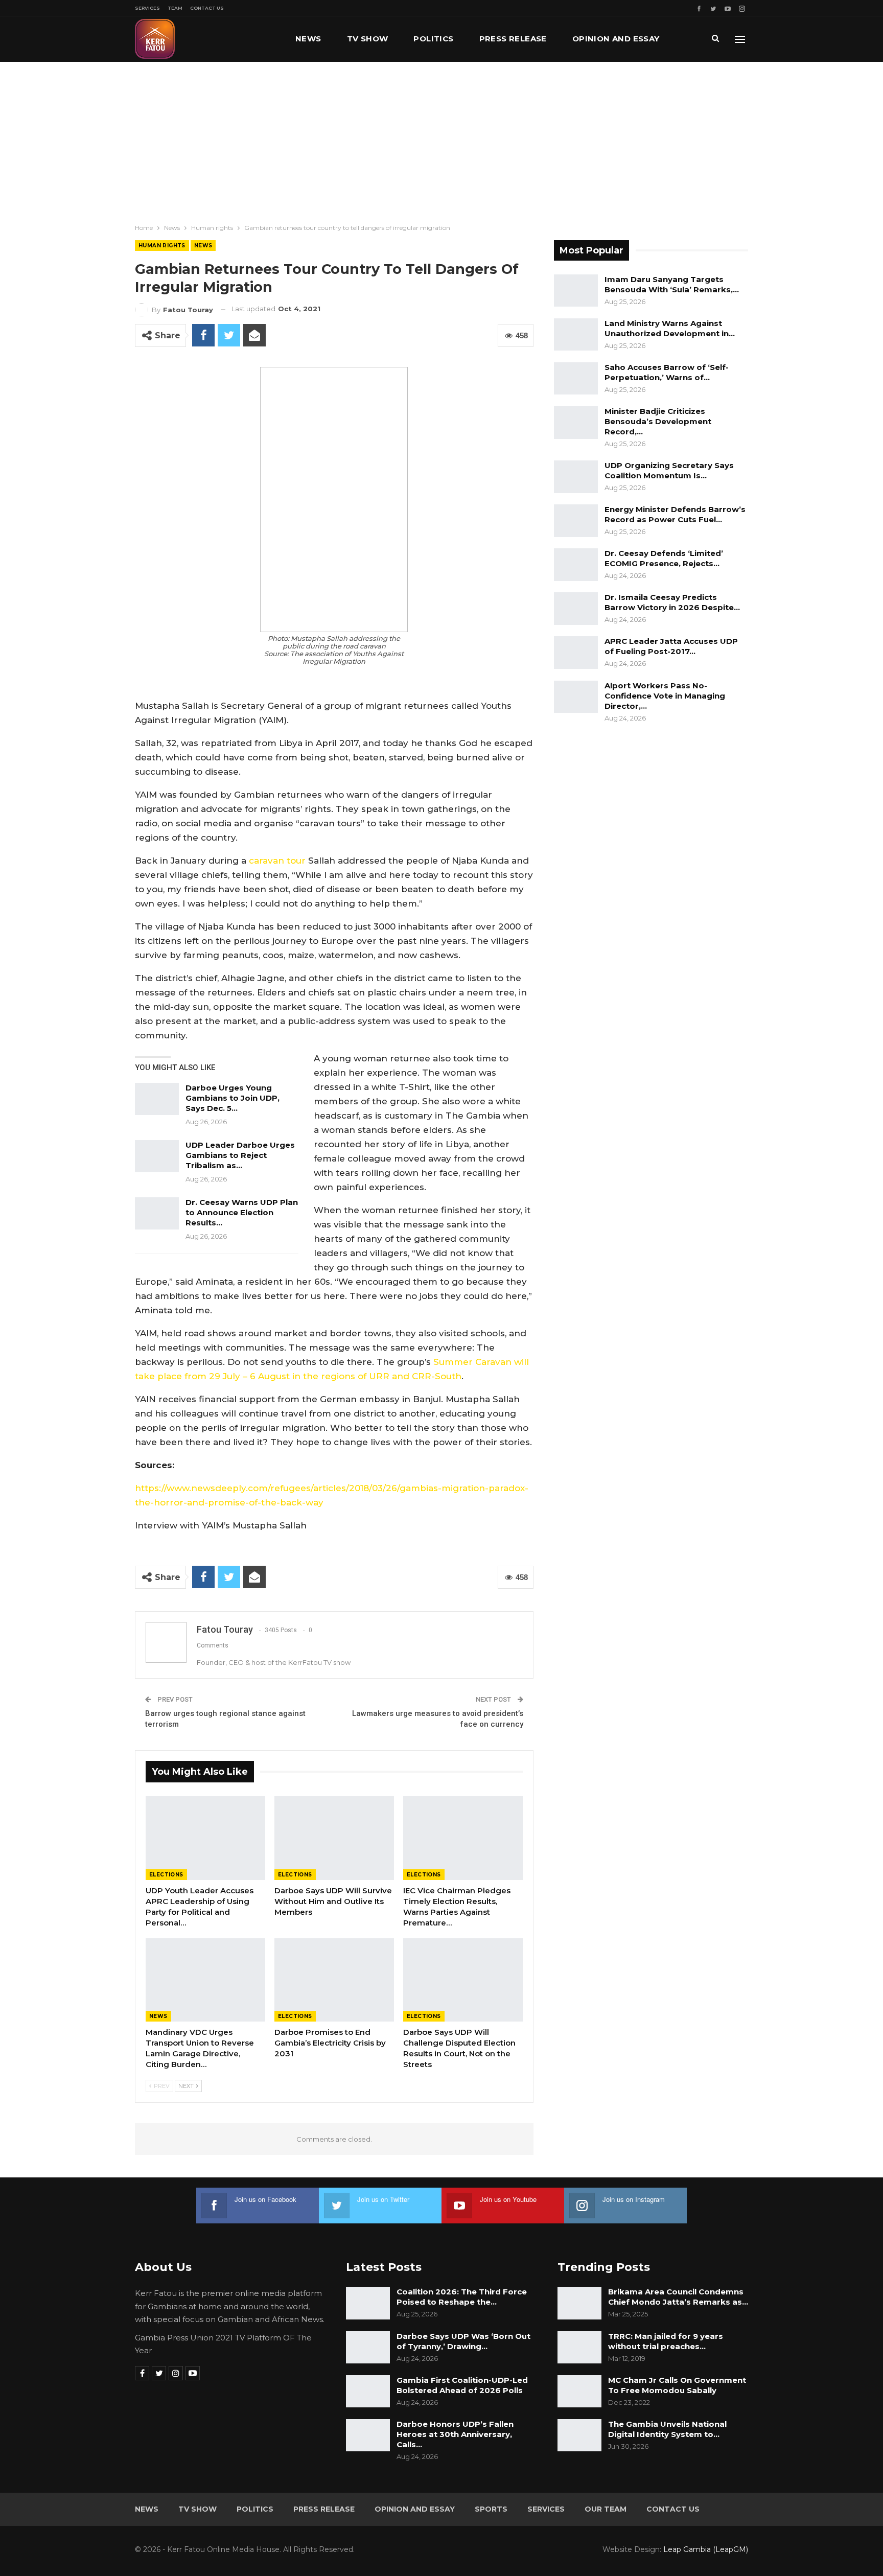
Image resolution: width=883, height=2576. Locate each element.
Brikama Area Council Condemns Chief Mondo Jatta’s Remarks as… (678, 2297)
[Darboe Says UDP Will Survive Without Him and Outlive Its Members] (334, 1838)
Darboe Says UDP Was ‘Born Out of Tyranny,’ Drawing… (463, 2341)
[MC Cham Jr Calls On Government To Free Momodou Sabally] (579, 2392)
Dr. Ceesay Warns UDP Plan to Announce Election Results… (242, 1212)
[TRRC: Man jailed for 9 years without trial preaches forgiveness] (579, 2348)
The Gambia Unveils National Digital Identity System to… (667, 2429)
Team (175, 8)
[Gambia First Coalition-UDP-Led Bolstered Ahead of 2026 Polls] (368, 2392)
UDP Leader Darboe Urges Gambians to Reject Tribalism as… (240, 1155)
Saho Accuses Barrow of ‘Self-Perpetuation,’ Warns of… (667, 372)
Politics (433, 39)
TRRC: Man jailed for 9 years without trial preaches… (666, 2341)
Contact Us (207, 8)
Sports (491, 2509)
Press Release (513, 39)
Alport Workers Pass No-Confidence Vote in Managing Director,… (665, 696)
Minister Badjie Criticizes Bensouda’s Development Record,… (658, 421)
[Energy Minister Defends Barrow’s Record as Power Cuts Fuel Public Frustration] (576, 521)
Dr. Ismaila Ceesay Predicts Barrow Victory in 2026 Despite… (672, 602)
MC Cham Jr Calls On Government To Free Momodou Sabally (677, 2385)
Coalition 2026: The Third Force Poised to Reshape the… (462, 2297)
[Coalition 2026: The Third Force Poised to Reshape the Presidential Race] (368, 2303)
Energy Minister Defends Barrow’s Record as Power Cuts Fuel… (675, 514)
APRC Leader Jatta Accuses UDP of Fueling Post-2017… (671, 646)
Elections (166, 1875)
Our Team (606, 2509)
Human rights (162, 246)
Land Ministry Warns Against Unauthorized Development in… (670, 328)
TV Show (368, 39)
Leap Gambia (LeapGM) (706, 2549)
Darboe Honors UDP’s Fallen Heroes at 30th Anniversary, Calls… (455, 2434)
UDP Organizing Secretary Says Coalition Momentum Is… (669, 470)
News (308, 39)
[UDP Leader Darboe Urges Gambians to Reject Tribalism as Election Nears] (157, 1156)
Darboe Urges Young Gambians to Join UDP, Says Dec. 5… (233, 1098)
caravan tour (277, 861)
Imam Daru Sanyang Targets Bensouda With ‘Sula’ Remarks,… (672, 284)
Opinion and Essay (616, 39)
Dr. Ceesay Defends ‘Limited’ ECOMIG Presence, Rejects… (664, 558)
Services (147, 8)
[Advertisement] (441, 138)
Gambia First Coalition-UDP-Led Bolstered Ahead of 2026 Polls (462, 2385)
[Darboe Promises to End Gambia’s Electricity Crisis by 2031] (334, 1980)
